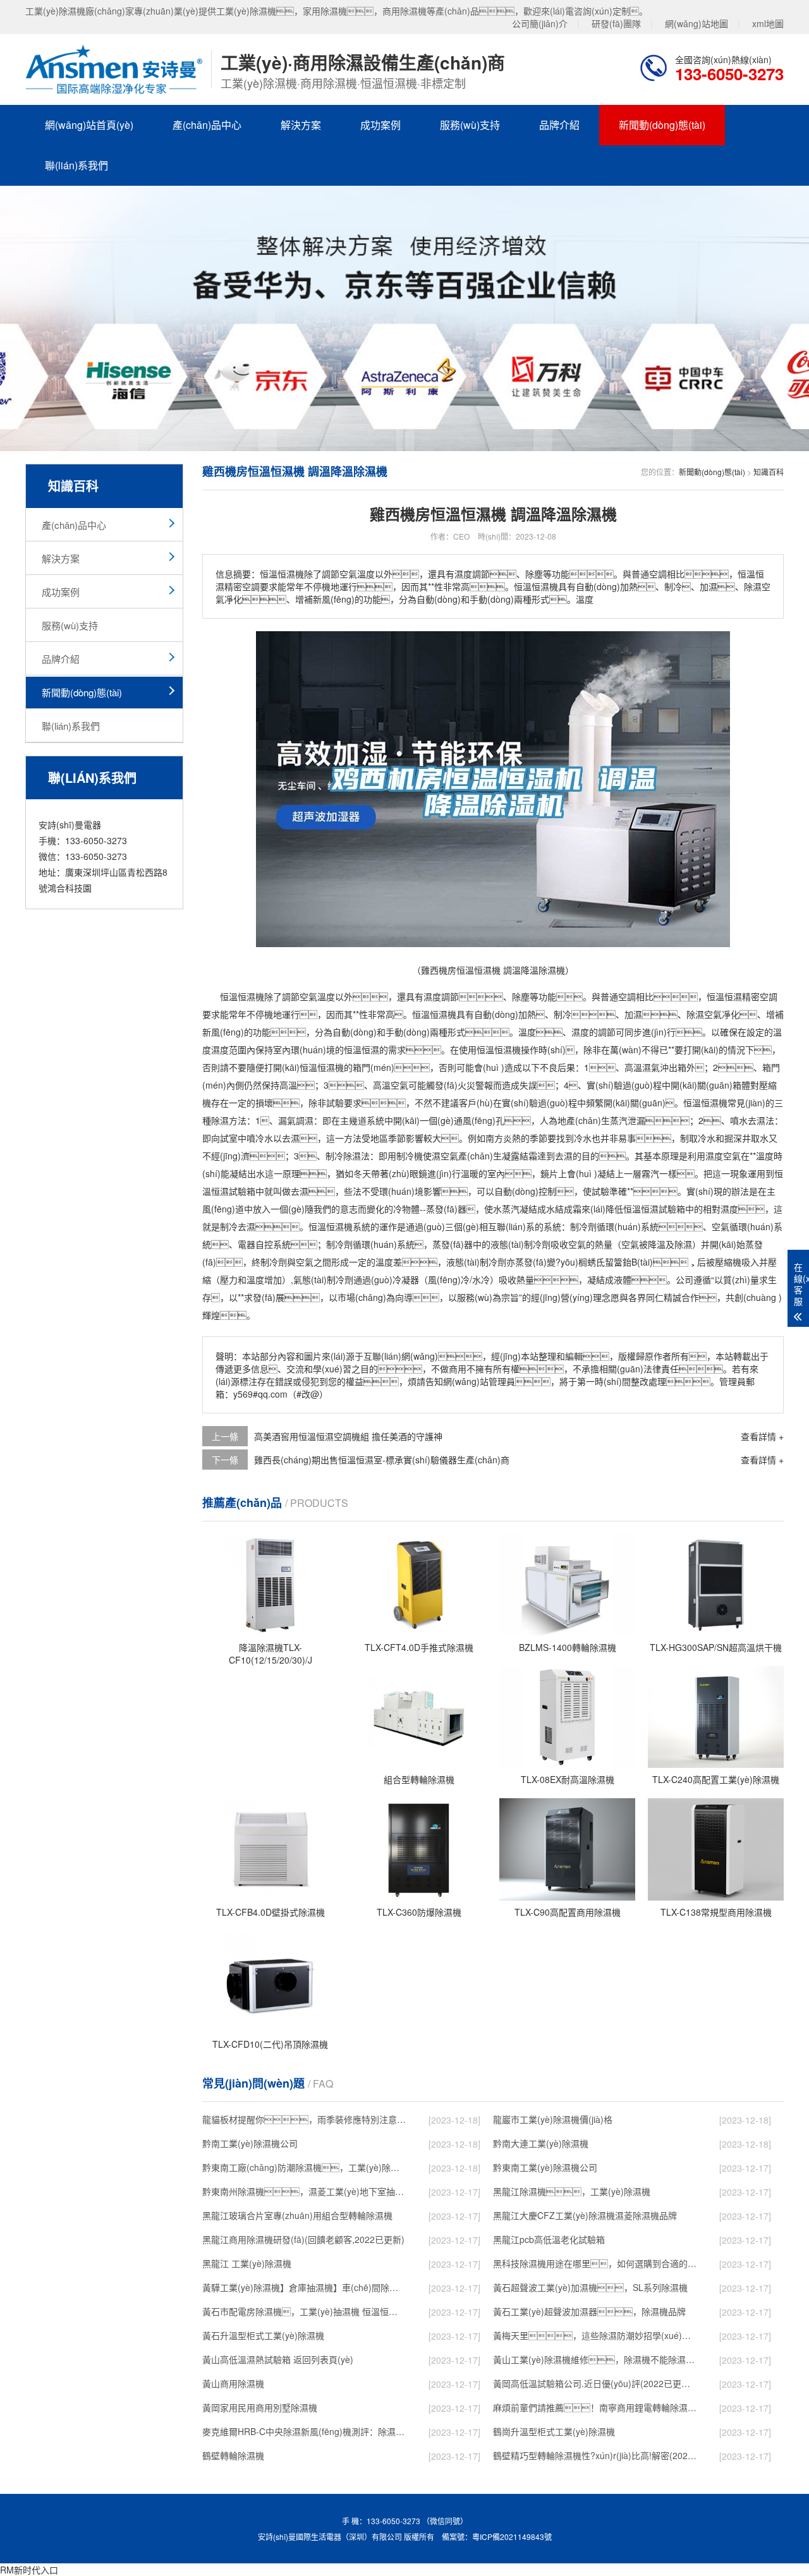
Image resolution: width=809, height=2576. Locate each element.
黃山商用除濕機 (233, 2383)
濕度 (432, 996)
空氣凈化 (722, 1014)
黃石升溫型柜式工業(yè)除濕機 (263, 2335)
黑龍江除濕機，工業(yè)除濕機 (572, 2191)
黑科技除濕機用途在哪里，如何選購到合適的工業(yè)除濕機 (595, 2263)
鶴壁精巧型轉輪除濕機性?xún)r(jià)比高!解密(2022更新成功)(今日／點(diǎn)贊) (595, 2455)
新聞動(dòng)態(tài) (662, 125)
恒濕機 (443, 1014)
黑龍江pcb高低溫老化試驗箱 (549, 2239)
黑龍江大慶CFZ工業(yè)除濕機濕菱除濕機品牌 (585, 2215)
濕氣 (651, 1067)
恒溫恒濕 (724, 996)
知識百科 (769, 472)
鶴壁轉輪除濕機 (233, 2455)
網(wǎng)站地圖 (696, 23)
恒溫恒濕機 (242, 996)
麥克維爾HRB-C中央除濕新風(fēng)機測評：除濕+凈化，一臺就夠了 (304, 2431)
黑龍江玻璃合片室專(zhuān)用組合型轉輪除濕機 (297, 2215)
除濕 (695, 1014)
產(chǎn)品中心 (207, 125)
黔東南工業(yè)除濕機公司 (545, 2167)
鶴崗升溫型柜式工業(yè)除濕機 (554, 2431)
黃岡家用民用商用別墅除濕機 (260, 2407)
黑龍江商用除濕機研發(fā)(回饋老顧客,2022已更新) (303, 2239)
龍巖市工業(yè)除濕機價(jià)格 (553, 2119)
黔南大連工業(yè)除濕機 (541, 2143)
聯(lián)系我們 (76, 165)
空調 (627, 996)
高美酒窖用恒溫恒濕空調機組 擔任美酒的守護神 (348, 1436)
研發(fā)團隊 (616, 23)
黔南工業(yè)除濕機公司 (250, 2143)
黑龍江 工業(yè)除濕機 (247, 2263)
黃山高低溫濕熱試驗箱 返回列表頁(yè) (278, 2359)
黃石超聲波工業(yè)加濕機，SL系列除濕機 (590, 2287)
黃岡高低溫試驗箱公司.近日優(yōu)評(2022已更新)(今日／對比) (595, 2383)
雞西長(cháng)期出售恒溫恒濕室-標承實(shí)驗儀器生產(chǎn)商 (382, 1460)
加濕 (633, 1014)
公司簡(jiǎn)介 (540, 23)
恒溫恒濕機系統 (339, 1226)
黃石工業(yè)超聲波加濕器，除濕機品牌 (589, 2311)
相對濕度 (721, 1209)
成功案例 (380, 125)
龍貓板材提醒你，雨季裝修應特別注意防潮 (304, 2119)
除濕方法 (229, 1120)
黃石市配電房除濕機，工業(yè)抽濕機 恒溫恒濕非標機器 (304, 2311)
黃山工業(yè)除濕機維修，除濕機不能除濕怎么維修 (595, 2359)
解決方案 (301, 125)
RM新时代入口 (29, 2570)
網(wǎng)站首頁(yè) (89, 125)
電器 (246, 1244)
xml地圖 (768, 23)
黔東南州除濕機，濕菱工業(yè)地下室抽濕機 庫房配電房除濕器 (304, 2191)
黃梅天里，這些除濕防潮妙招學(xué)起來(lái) (595, 2335)
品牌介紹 (559, 125)
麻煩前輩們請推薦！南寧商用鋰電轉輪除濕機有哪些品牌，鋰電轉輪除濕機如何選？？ (595, 2407)
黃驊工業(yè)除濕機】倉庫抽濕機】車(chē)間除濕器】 (304, 2287)
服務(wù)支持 (470, 125)
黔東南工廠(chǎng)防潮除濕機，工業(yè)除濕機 (304, 2167)
